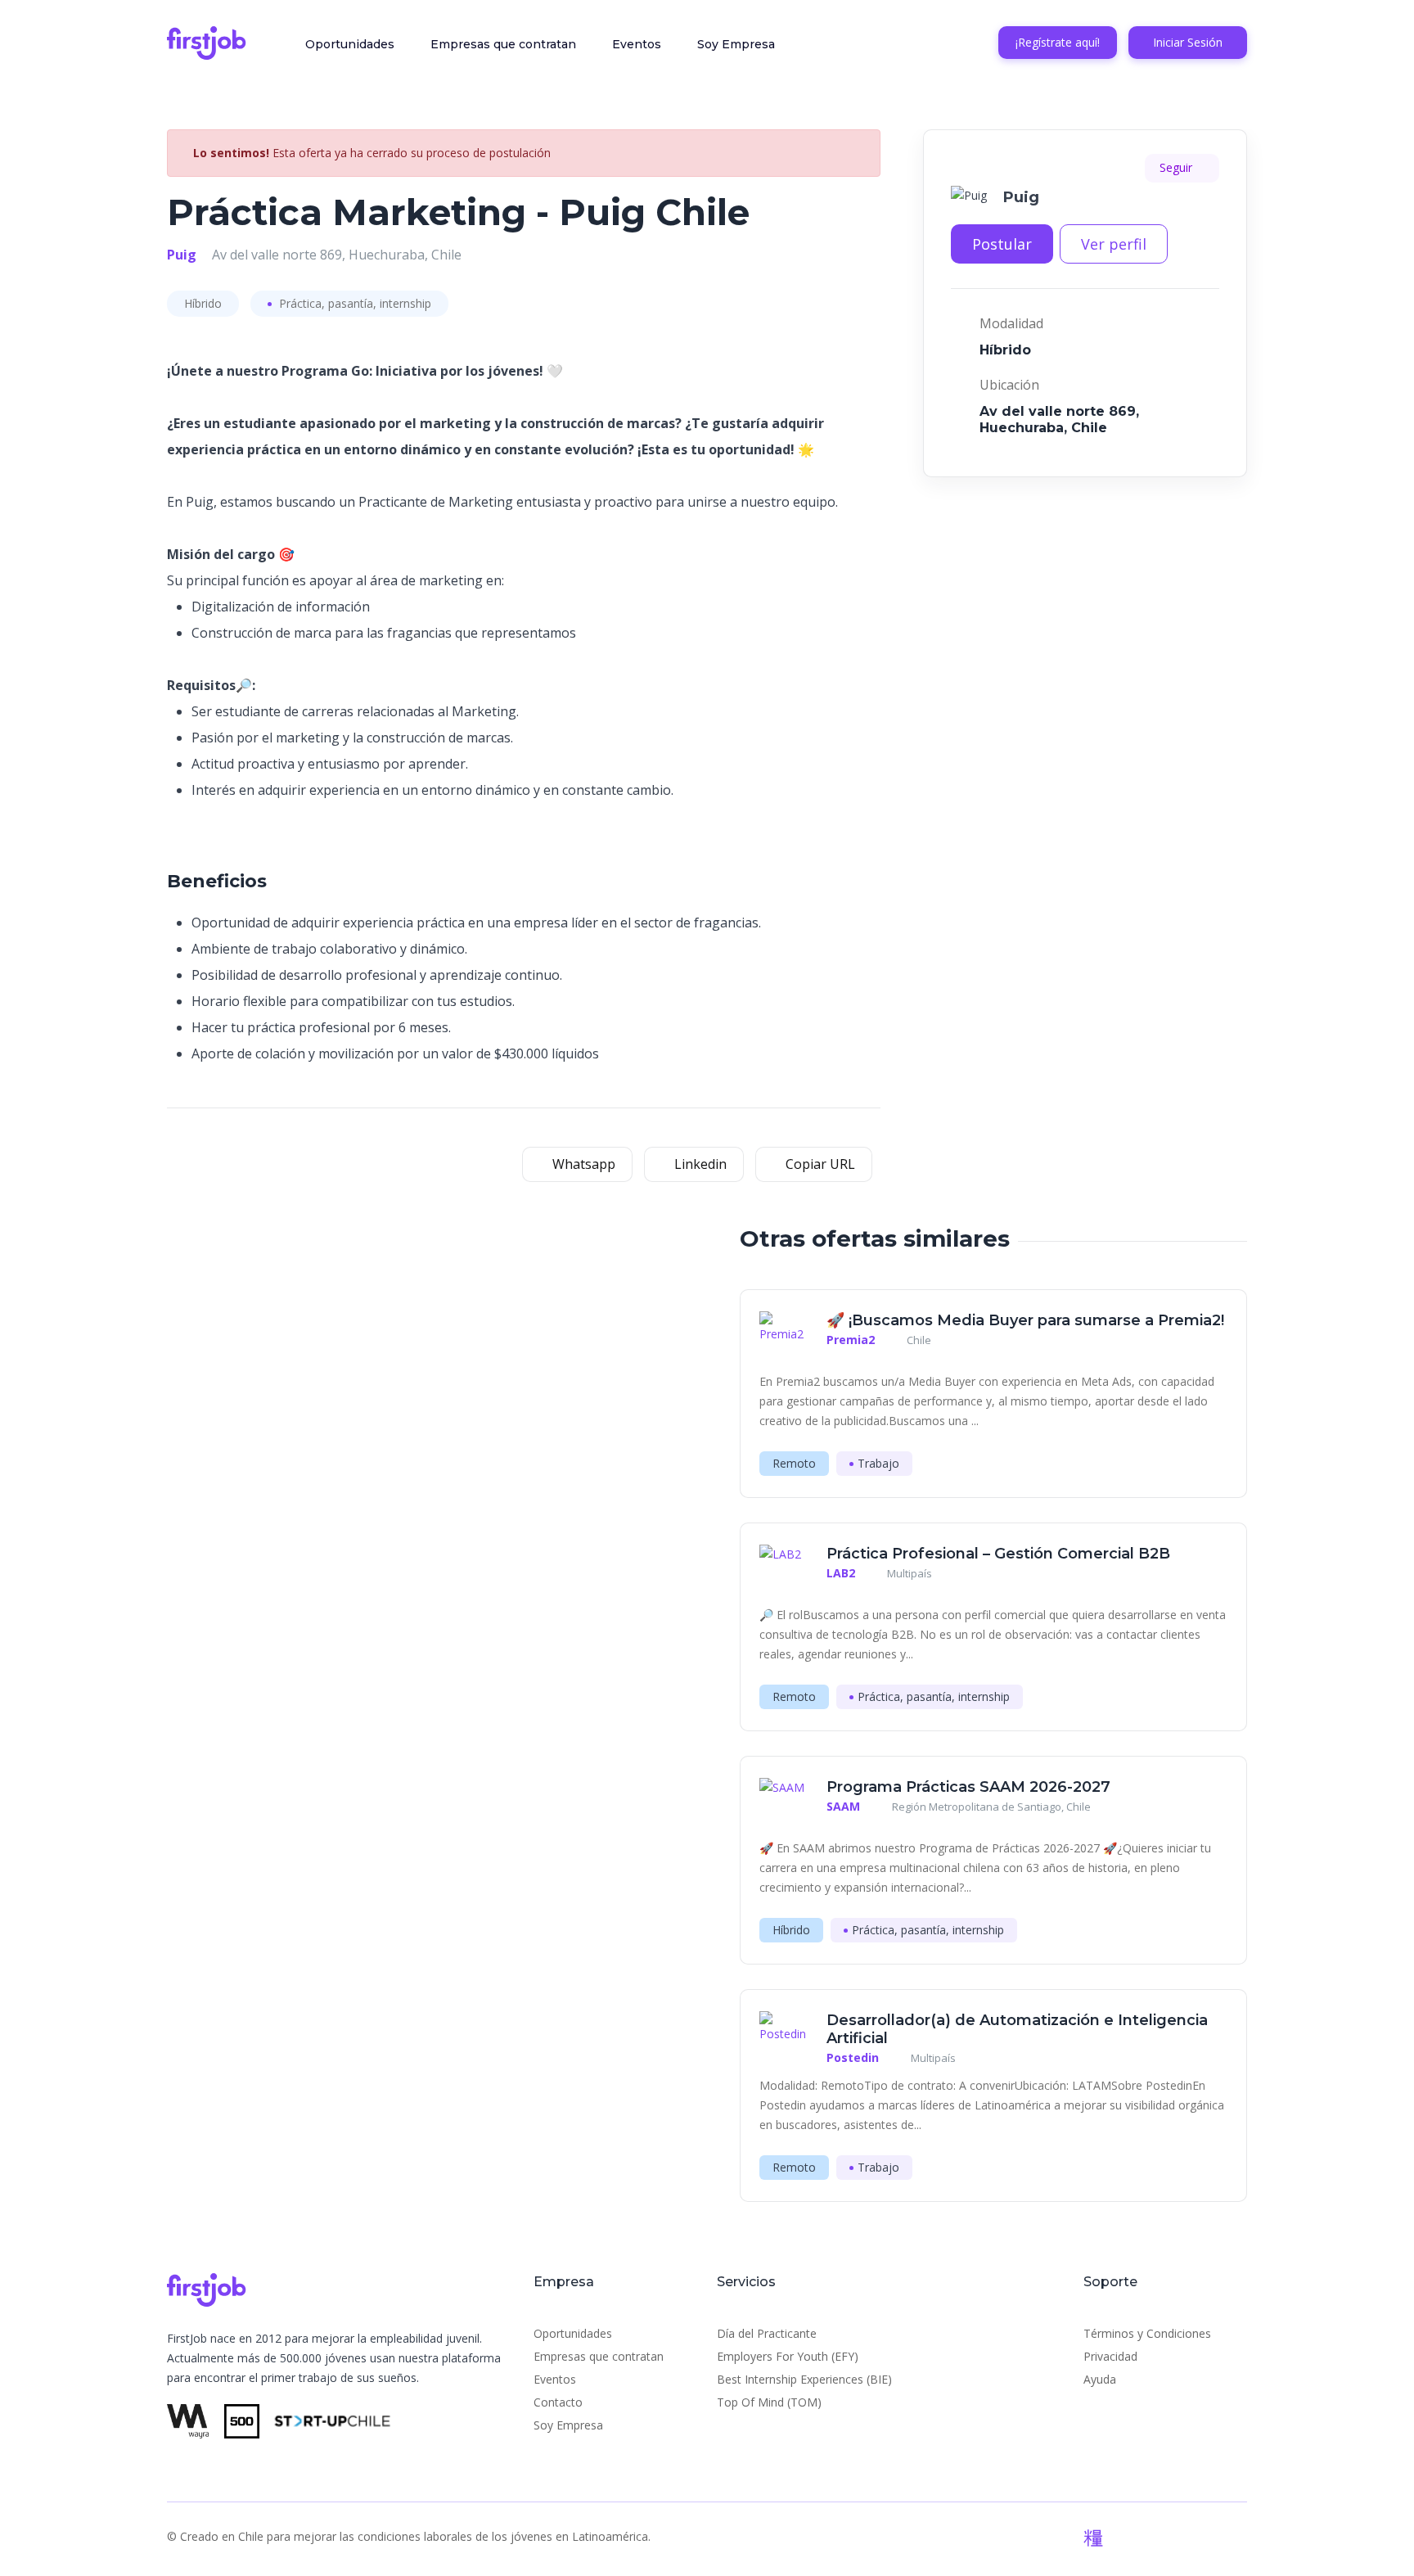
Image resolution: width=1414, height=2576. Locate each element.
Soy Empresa (736, 44)
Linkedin (699, 1164)
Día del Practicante (767, 2333)
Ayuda (1100, 2379)
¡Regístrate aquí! (1058, 42)
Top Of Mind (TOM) (769, 2402)
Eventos (637, 44)
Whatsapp (582, 1164)
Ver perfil (1114, 244)
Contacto (558, 2402)
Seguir (1178, 167)
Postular (1002, 244)
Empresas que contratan (503, 44)
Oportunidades (350, 44)
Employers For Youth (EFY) (788, 2356)
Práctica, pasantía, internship (353, 303)
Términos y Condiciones (1147, 2333)
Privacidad (1110, 2356)
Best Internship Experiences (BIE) (804, 2379)
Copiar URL (819, 1164)
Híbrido (203, 303)
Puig (182, 255)
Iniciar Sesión (1188, 42)
